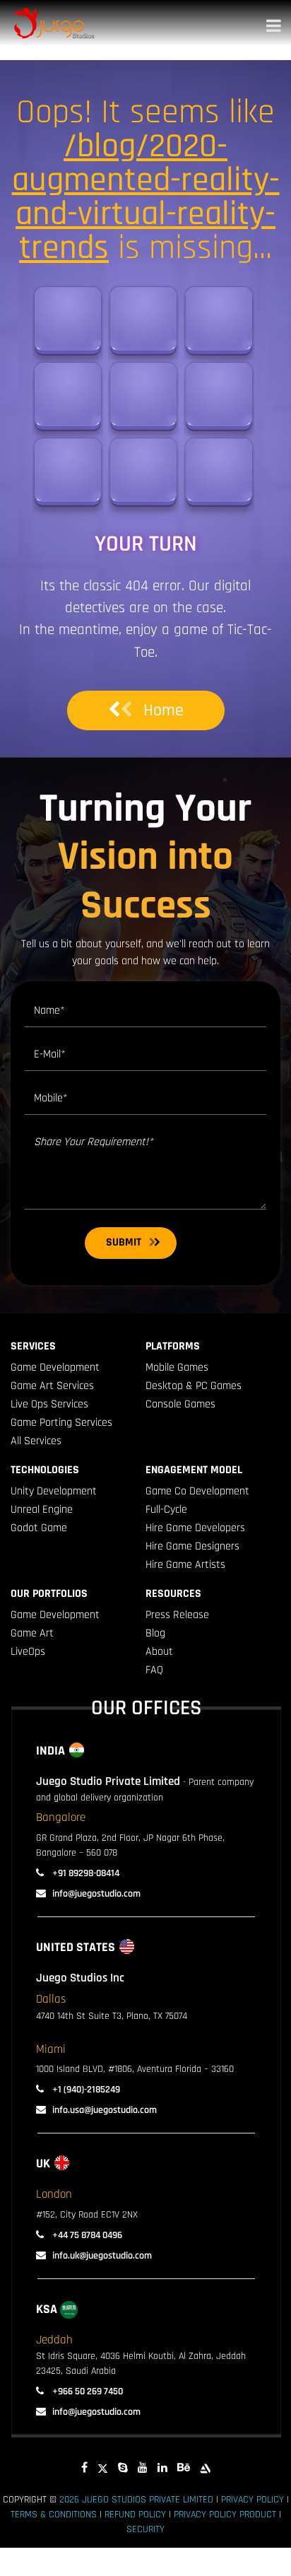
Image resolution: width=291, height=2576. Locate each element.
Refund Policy (135, 2514)
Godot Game (39, 1528)
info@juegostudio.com (96, 1894)
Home (164, 710)
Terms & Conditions (54, 2514)
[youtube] (143, 2468)
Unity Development (54, 1491)
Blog (155, 1633)
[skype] (123, 2468)
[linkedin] (162, 2468)
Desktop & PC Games (194, 1386)
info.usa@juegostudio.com (105, 2110)
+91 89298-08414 (85, 1873)
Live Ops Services (49, 1404)
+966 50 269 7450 (87, 2391)
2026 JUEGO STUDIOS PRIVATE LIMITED (136, 2500)
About (159, 1652)
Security (145, 2529)
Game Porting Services (61, 1423)
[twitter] (103, 2468)
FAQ (154, 1670)
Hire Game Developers (195, 1528)
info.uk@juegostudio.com (102, 2256)
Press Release (177, 1615)
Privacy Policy (253, 2500)
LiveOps (28, 1652)
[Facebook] (84, 2468)
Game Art (32, 1633)
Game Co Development (197, 1491)
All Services (36, 1441)
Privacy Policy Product (225, 2514)
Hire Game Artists (185, 1565)
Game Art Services (52, 1386)
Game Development (55, 1368)
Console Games (180, 1404)
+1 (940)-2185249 (85, 2090)
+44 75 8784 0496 (86, 2235)
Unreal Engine (42, 1510)
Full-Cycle (166, 1510)
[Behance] (184, 2468)
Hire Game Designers (192, 1546)
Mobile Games (177, 1368)
